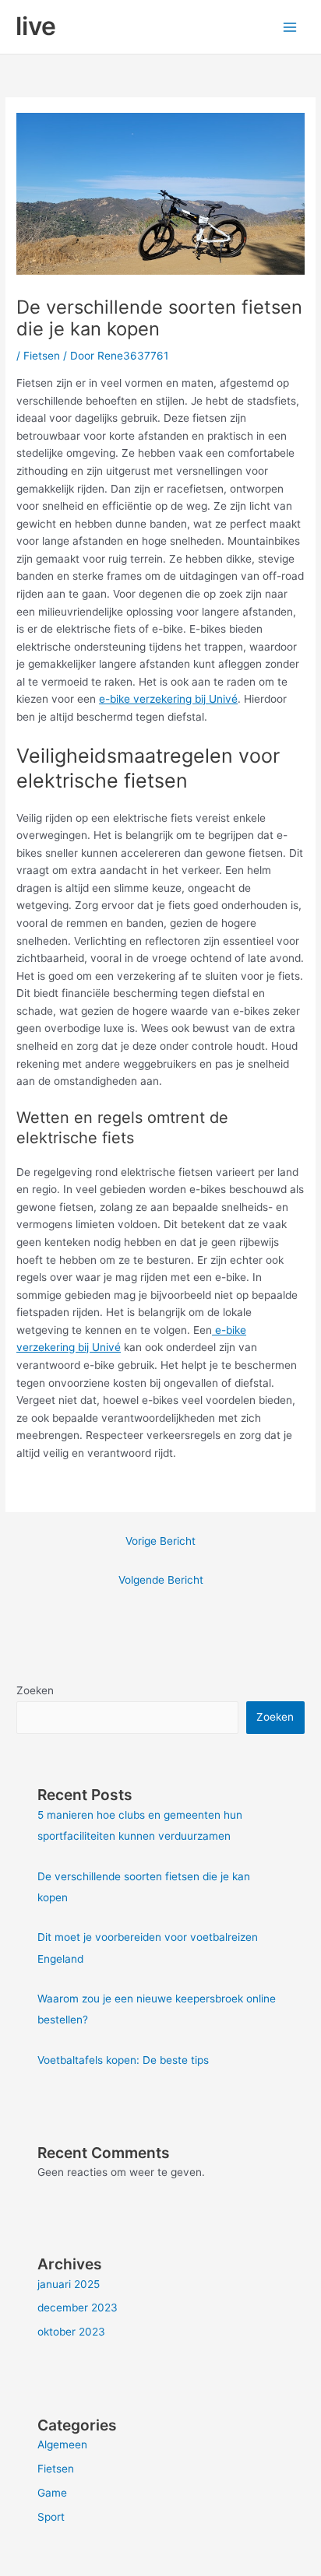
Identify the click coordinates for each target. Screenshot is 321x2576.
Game (52, 2493)
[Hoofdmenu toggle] (290, 27)
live (36, 26)
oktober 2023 (71, 2332)
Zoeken (35, 1690)
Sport (51, 2517)
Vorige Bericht (160, 1541)
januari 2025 (69, 2284)
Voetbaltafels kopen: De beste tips (123, 2060)
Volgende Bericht (161, 1580)
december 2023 (78, 2308)
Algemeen (62, 2444)
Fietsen (42, 356)
